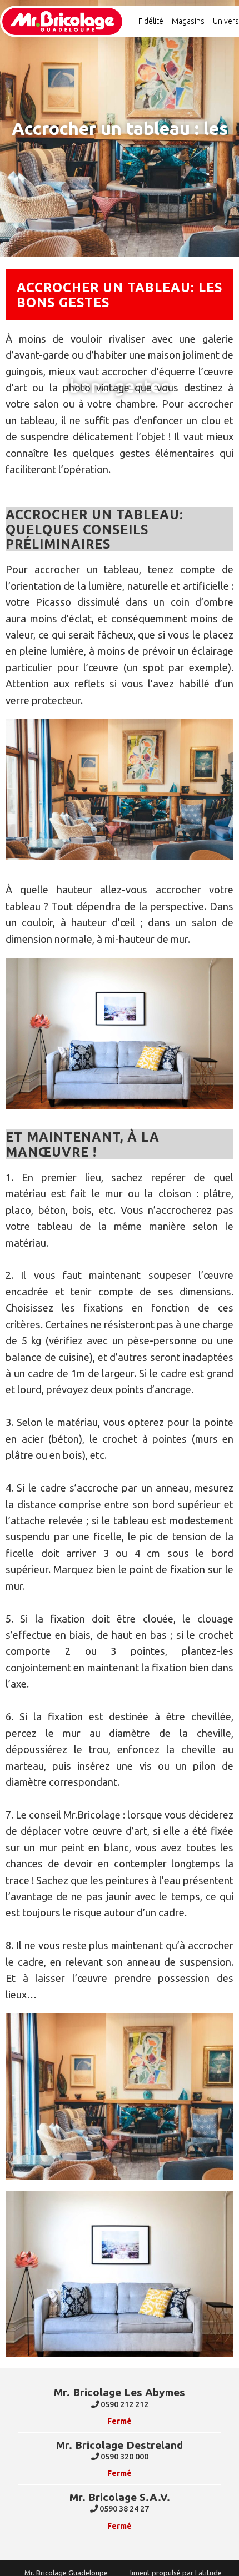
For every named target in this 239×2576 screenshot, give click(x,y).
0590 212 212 (124, 2404)
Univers (226, 21)
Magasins (188, 21)
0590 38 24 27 (123, 2509)
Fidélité (151, 21)
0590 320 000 (124, 2457)
